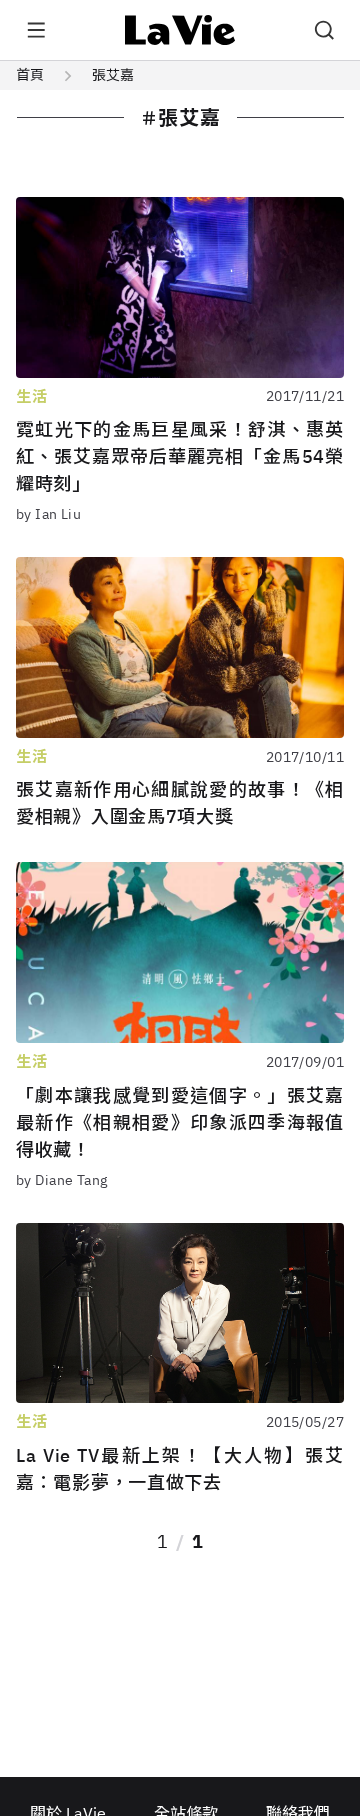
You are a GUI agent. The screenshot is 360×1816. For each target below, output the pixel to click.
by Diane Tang (61, 1180)
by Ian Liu (48, 514)
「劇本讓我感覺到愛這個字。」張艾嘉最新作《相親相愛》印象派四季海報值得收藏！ (180, 1122)
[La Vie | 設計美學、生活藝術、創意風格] (180, 30)
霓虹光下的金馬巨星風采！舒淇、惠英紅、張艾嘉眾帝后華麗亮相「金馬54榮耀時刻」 (180, 456)
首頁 (30, 75)
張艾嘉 (113, 75)
